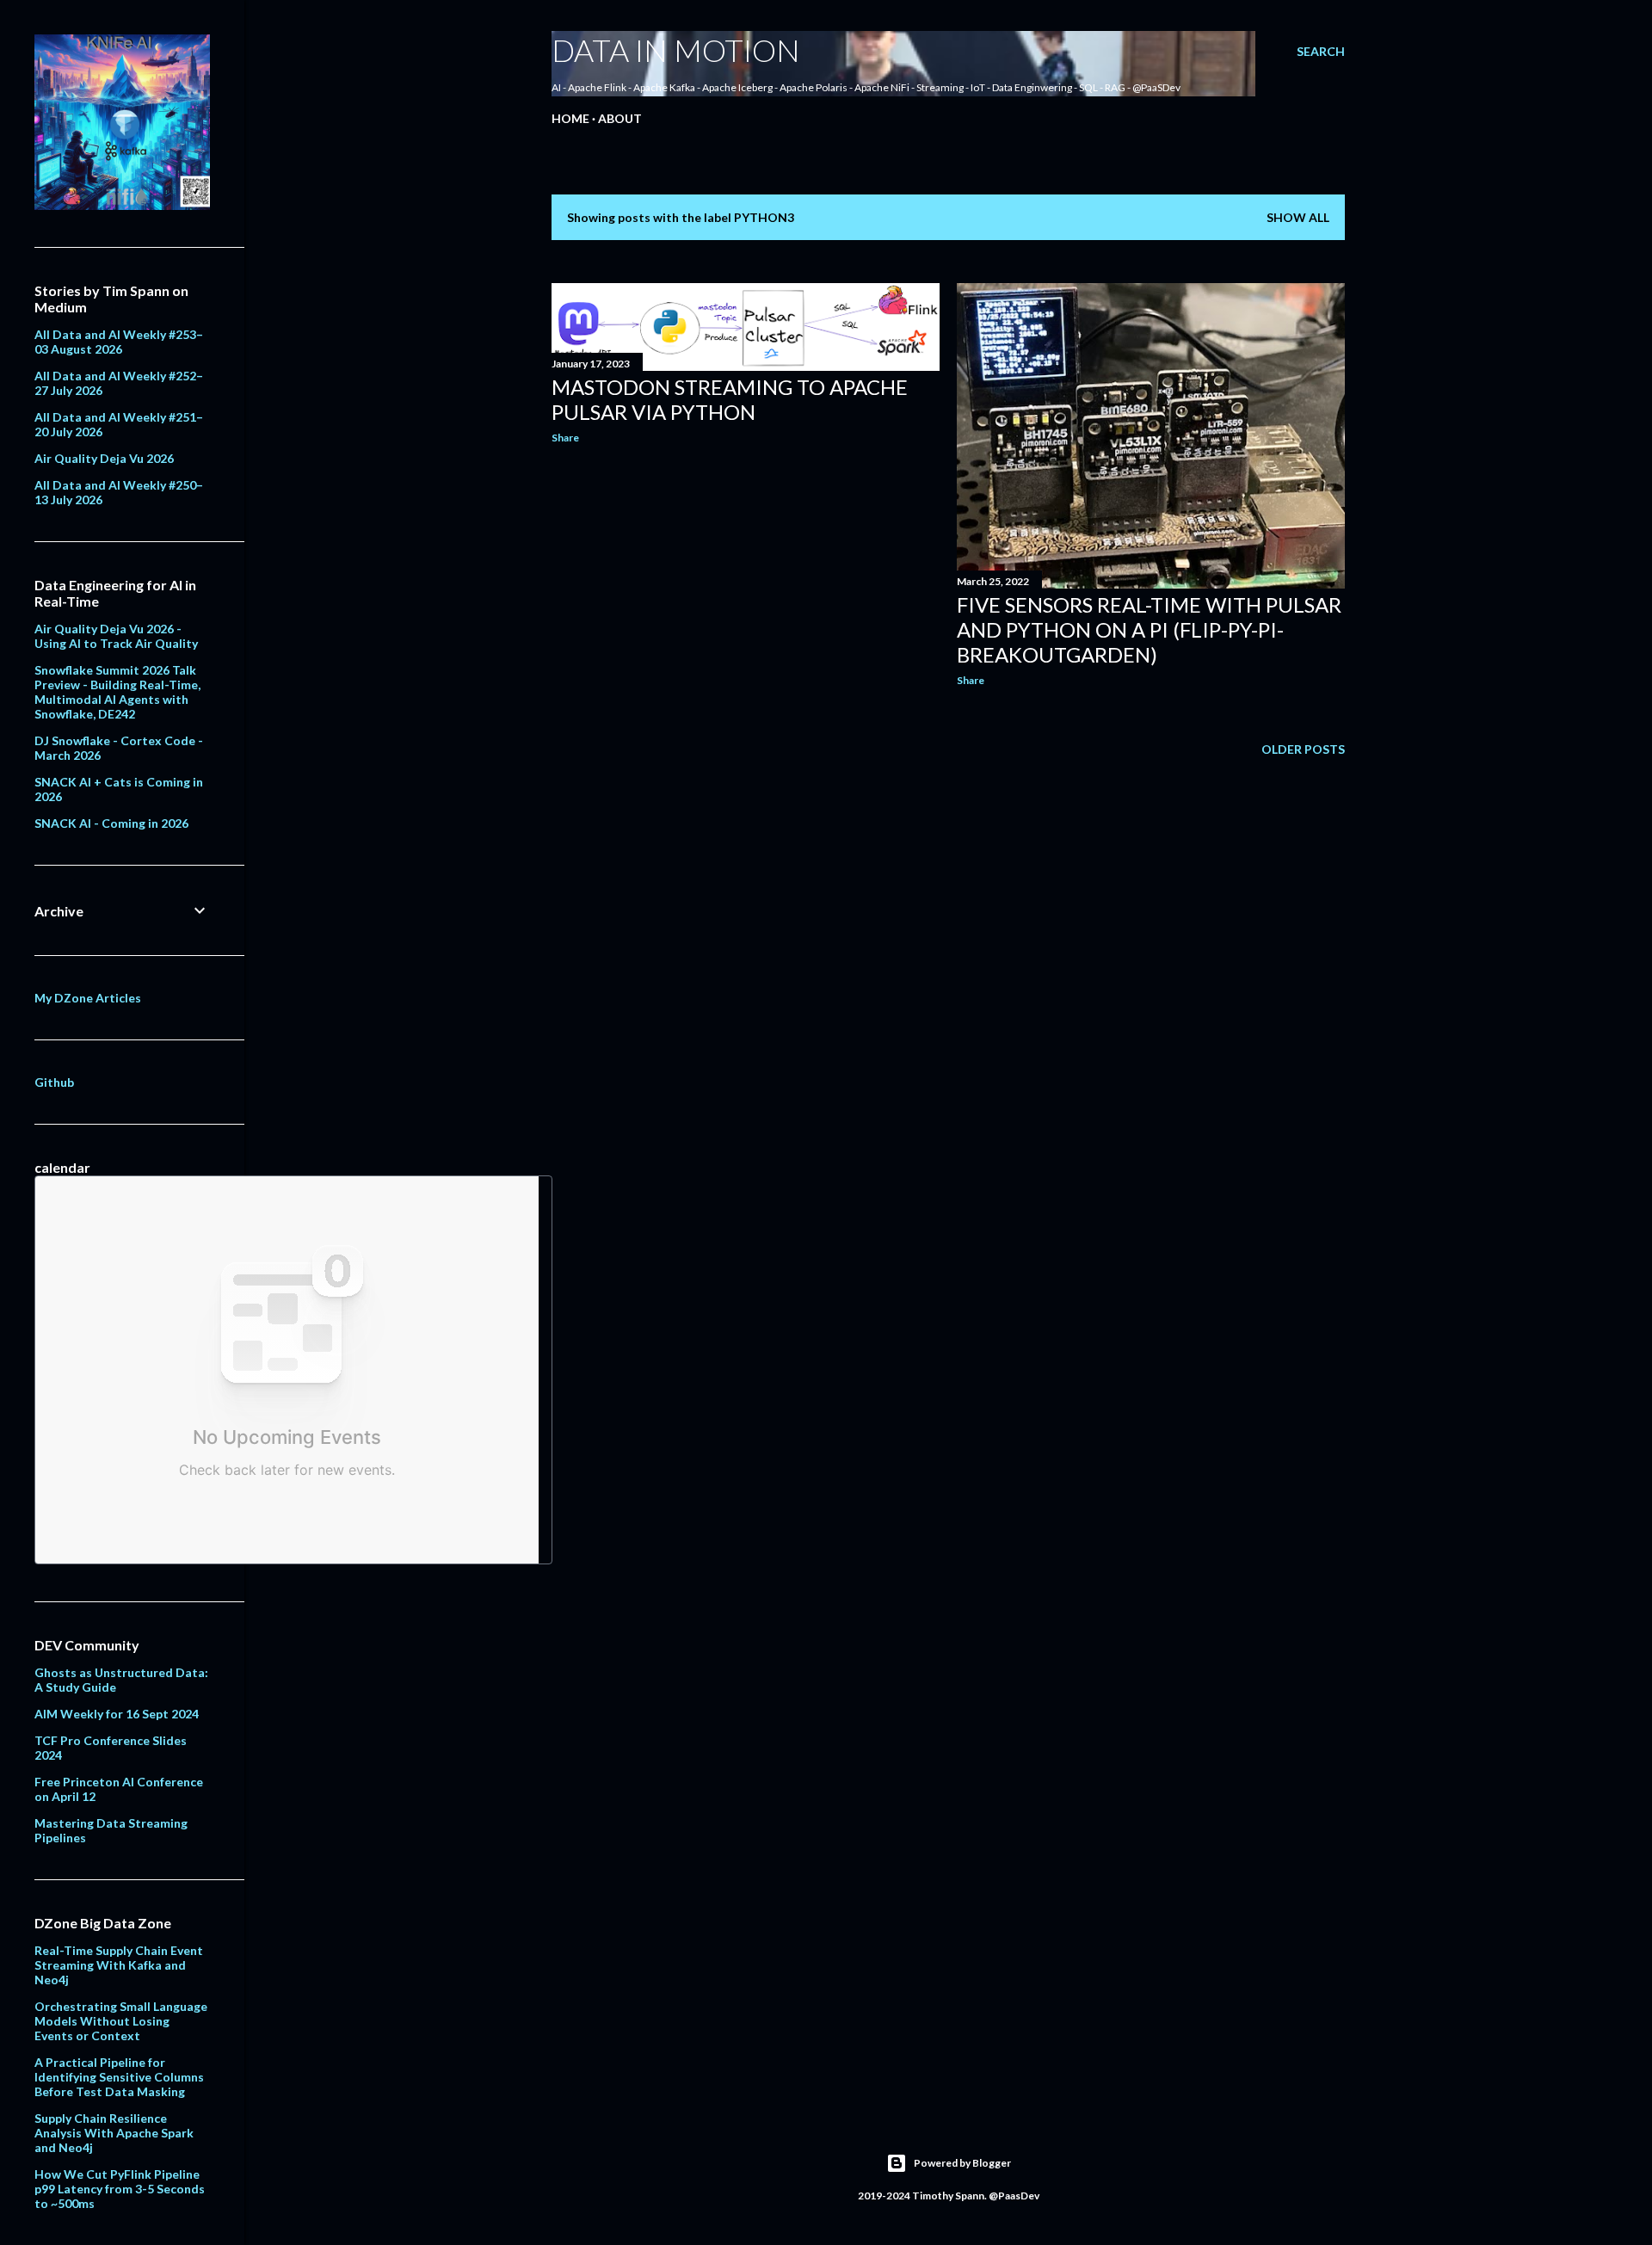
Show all (1298, 217)
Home (570, 118)
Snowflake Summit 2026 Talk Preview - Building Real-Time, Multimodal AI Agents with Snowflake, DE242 (117, 692)
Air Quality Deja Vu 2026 (104, 458)
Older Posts (1303, 749)
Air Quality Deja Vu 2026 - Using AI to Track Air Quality (116, 636)
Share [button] (565, 438)
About (620, 118)
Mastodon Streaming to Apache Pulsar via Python (730, 399)
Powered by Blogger (962, 2163)
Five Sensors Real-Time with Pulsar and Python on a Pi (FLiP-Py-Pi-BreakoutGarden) (1149, 629)
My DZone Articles (88, 998)
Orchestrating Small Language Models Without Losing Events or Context (121, 2021)
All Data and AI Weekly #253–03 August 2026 (119, 342)
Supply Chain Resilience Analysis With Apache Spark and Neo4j (114, 2133)
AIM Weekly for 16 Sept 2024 (117, 1714)
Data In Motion (676, 50)
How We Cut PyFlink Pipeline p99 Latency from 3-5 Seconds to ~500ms (120, 2189)
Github (54, 1082)
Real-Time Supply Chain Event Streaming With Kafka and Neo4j (119, 1965)
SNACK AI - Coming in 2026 (111, 823)
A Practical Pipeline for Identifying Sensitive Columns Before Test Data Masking (119, 2077)
